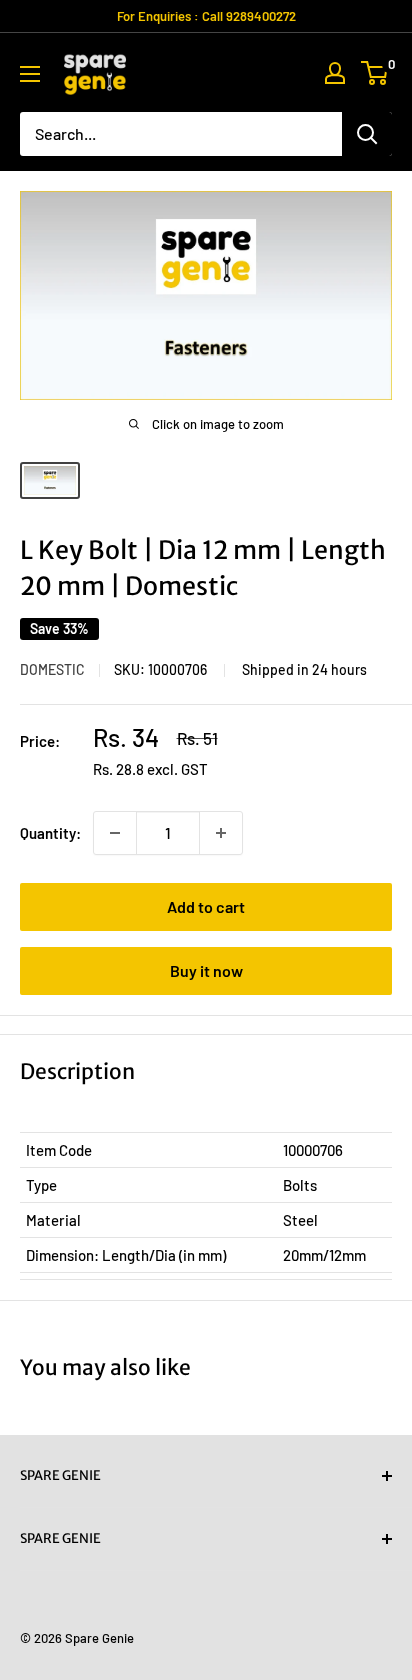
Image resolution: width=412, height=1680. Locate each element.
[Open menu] (30, 74)
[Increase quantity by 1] (221, 833)
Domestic (52, 669)
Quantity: (50, 833)
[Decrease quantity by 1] (115, 833)
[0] (375, 73)
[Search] (367, 134)
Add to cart (206, 906)
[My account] (335, 73)
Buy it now (206, 970)
